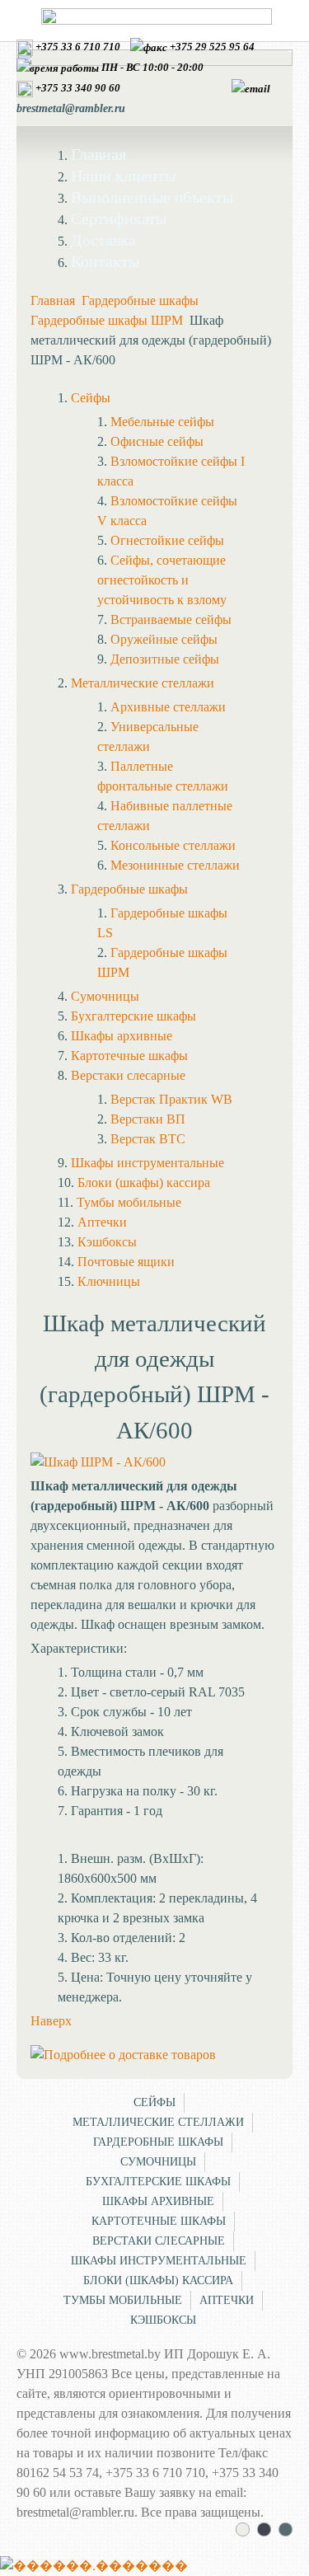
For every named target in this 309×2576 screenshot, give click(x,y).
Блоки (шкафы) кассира (158, 2280)
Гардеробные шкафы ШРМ (107, 320)
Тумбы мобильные (123, 2300)
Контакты (105, 261)
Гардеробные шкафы (140, 300)
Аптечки (227, 2300)
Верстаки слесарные (159, 2241)
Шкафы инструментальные (159, 2261)
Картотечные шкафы (159, 2221)
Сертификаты (119, 218)
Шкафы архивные (158, 2201)
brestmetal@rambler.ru (71, 108)
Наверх (51, 2021)
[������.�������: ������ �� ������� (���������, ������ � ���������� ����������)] (94, 2566)
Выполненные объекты (152, 197)
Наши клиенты (123, 176)
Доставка (103, 240)
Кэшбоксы (163, 2320)
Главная (98, 154)
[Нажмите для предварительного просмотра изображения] (98, 1462)
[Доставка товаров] (123, 2055)
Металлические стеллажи (158, 2122)
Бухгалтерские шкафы (158, 2182)
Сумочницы (158, 2162)
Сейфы (154, 2102)
